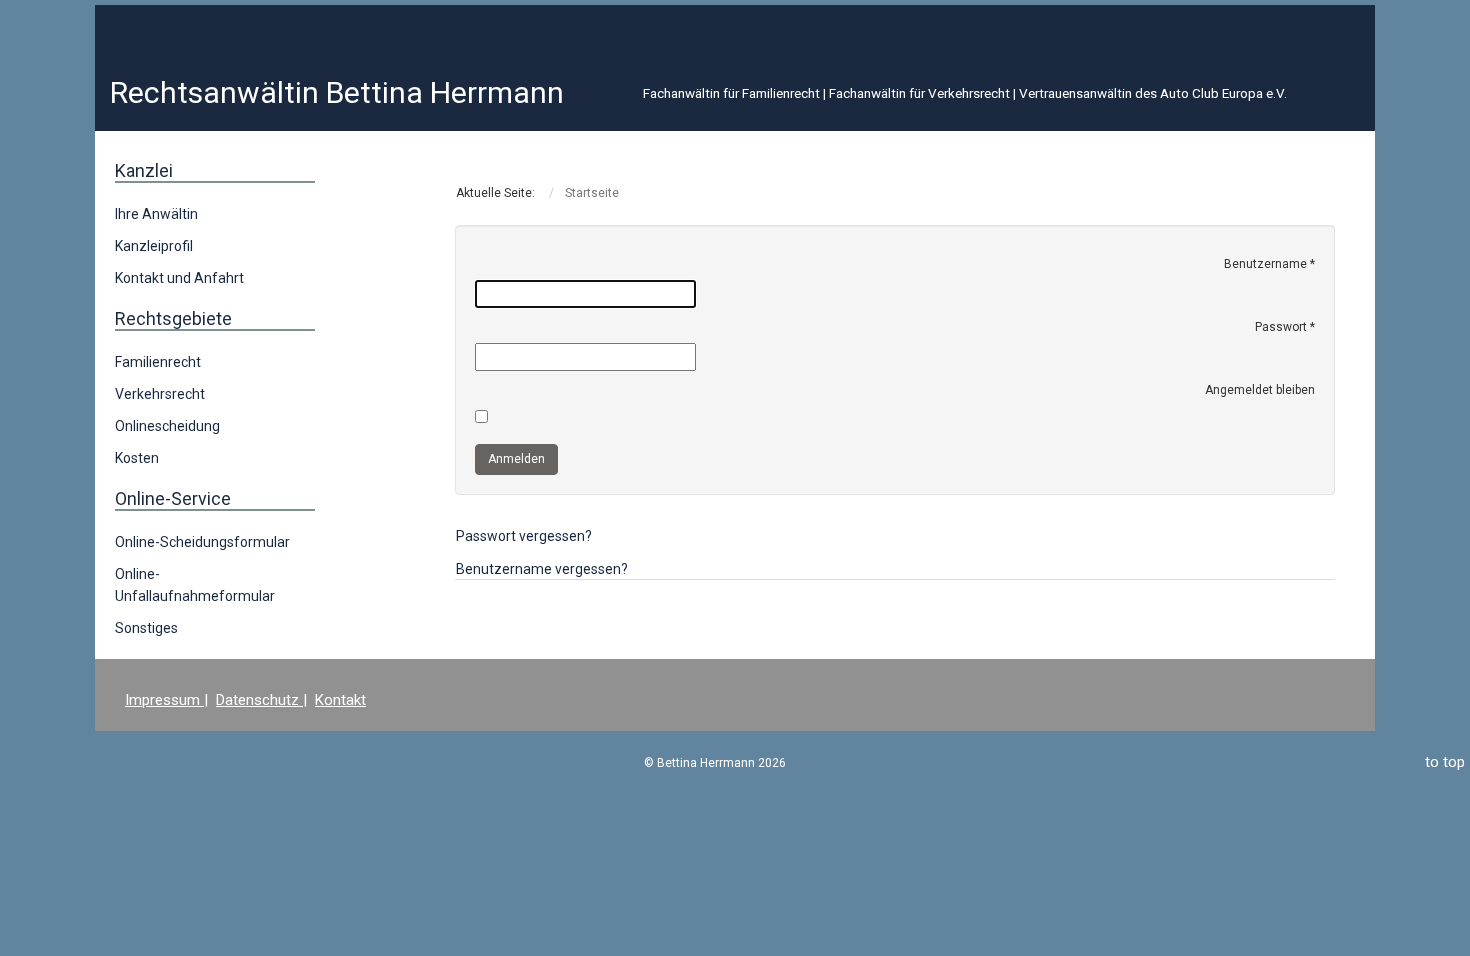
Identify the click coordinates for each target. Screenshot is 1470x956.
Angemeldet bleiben (1260, 390)
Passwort (1285, 327)
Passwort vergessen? (524, 536)
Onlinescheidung (167, 426)
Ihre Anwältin (156, 214)
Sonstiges (146, 628)
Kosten (137, 458)
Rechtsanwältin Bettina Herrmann (337, 92)
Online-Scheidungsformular (202, 542)
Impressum (164, 700)
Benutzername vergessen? (542, 569)
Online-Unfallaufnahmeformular (195, 585)
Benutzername (1269, 264)
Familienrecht (158, 362)
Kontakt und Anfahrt (179, 278)
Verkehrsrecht (160, 394)
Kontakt (340, 700)
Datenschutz (259, 700)
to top (1445, 762)
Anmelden (516, 459)
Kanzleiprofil (154, 246)
